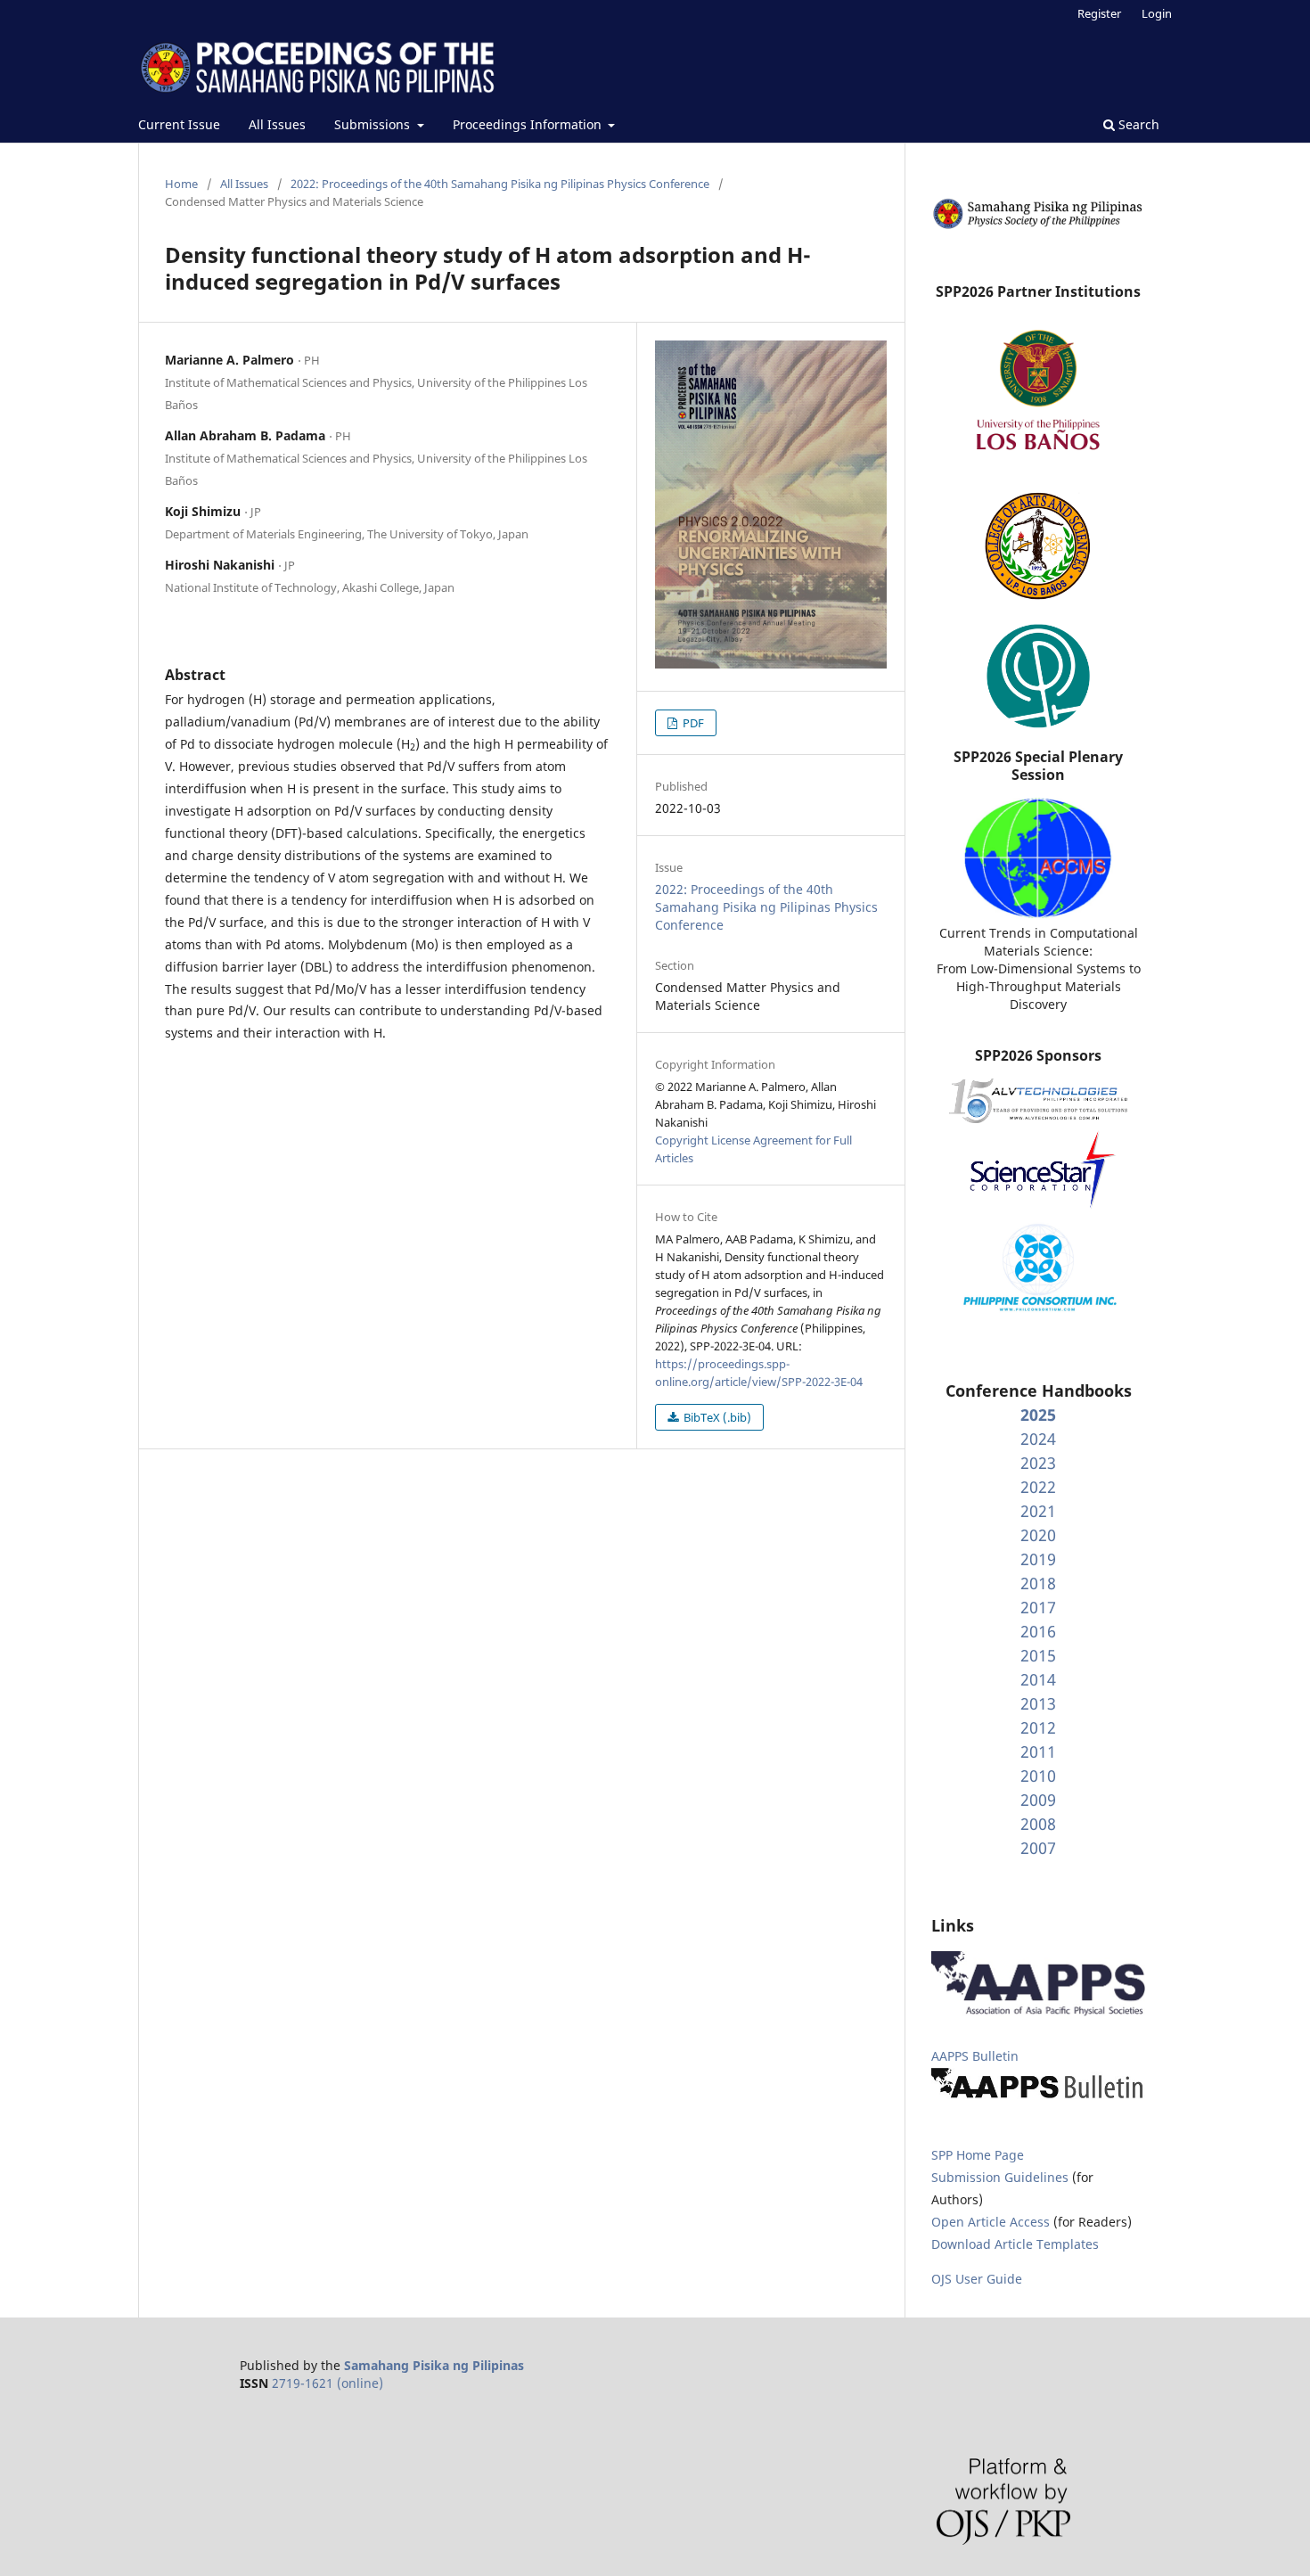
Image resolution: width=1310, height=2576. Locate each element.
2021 (1038, 1511)
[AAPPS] (1038, 2011)
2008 (1038, 1824)
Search (1137, 124)
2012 (1038, 1727)
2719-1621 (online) (327, 2383)
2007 (1038, 1848)
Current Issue (179, 124)
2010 (1038, 1776)
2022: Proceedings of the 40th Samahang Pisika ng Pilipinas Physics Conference (500, 184)
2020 (1038, 1535)
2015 (1038, 1655)
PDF (692, 723)
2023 (1038, 1463)
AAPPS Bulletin (975, 2056)
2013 (1038, 1703)
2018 (1038, 1583)
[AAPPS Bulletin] (1038, 2098)
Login (1157, 13)
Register (1099, 13)
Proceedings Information (529, 124)
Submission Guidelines (1002, 2177)
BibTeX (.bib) (716, 1417)
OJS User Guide (977, 2279)
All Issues (277, 124)
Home (181, 184)
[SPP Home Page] (1038, 226)
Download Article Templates (1015, 2244)
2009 (1038, 1800)
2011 (1038, 1752)
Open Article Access (991, 2222)
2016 (1038, 1631)
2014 (1038, 1679)
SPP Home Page (978, 2155)
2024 (1038, 1439)
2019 (1038, 1559)
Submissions (374, 124)
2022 (1038, 1487)
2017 (1038, 1607)
